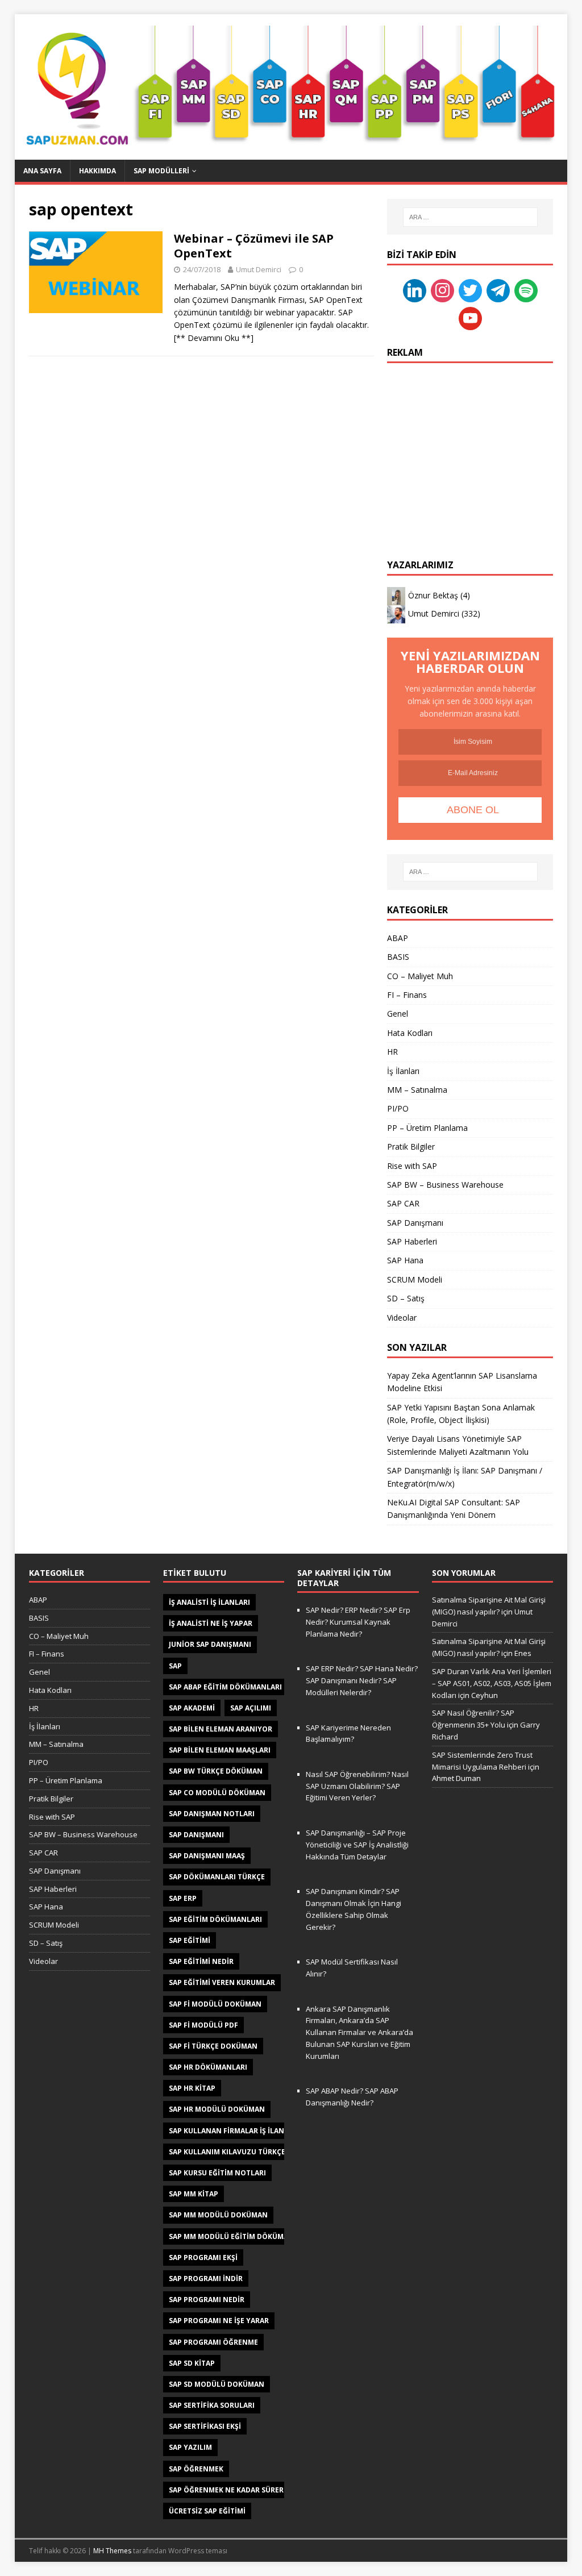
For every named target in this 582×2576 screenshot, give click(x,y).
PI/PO (398, 1108)
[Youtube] (470, 317)
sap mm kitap (194, 2194)
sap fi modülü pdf (203, 2025)
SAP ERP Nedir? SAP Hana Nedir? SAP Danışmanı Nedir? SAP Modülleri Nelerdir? (362, 1680)
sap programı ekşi (203, 2257)
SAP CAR (403, 1203)
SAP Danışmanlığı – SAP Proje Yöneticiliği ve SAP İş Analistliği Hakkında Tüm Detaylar (357, 1845)
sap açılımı (251, 1708)
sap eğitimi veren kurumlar (222, 1982)
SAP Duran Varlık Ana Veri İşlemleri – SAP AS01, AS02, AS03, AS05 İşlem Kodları (492, 1683)
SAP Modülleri (161, 171)
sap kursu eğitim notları (217, 2173)
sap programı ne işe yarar (219, 2321)
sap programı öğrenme (213, 2342)
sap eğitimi (190, 1940)
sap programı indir (206, 2279)
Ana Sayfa (42, 171)
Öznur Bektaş (433, 595)
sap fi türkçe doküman (213, 2046)
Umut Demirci (259, 269)
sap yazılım (190, 2447)
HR (392, 1052)
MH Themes (112, 2551)
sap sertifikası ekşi (205, 2426)
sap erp (183, 1898)
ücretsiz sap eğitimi (207, 2511)
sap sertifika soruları (212, 2405)
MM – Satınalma (417, 1090)
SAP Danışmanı (415, 1223)
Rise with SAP (412, 1166)
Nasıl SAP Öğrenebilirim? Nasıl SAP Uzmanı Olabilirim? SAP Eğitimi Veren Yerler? (357, 1786)
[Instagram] (442, 290)
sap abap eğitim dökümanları (225, 1687)
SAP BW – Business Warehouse (445, 1185)
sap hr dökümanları (208, 2067)
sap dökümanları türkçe (217, 1877)
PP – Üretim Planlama (427, 1128)
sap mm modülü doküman (218, 2215)
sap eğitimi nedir (201, 1961)
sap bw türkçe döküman (216, 1771)
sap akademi (192, 1708)
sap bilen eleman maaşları (220, 1750)
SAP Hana (405, 1260)
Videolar (402, 1318)
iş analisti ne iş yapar (211, 1623)
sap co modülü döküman (217, 1793)
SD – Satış (406, 1298)
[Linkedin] (415, 290)
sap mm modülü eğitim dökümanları (239, 2236)
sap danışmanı (196, 1835)
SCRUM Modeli (415, 1279)
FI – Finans (407, 995)
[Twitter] (470, 290)
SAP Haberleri (412, 1241)
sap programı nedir (207, 2300)
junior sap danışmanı (210, 1644)
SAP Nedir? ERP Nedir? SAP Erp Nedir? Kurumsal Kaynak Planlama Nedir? (358, 1622)
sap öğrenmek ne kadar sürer (226, 2490)
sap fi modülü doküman (215, 2004)
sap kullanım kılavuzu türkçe (227, 2152)
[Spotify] (526, 290)
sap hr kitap (192, 2088)
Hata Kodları (410, 1033)
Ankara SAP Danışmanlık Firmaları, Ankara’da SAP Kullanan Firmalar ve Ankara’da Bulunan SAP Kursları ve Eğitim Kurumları (359, 2032)
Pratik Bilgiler (411, 1146)
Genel (398, 1014)
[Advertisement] (470, 446)
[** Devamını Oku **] (214, 338)
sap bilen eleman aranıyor (221, 1729)
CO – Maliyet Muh (420, 976)
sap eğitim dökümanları (215, 1919)
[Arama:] (470, 217)
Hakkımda (97, 171)
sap (175, 1666)
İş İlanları (403, 1071)
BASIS (398, 957)
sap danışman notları (212, 1814)
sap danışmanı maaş (207, 1856)
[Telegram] (498, 290)
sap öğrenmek (196, 2469)
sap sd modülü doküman (217, 2384)
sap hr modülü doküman (217, 2109)
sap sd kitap (192, 2363)
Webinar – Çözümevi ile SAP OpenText (254, 246)
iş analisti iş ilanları (209, 1602)
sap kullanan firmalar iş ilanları (234, 2131)
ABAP (398, 938)
